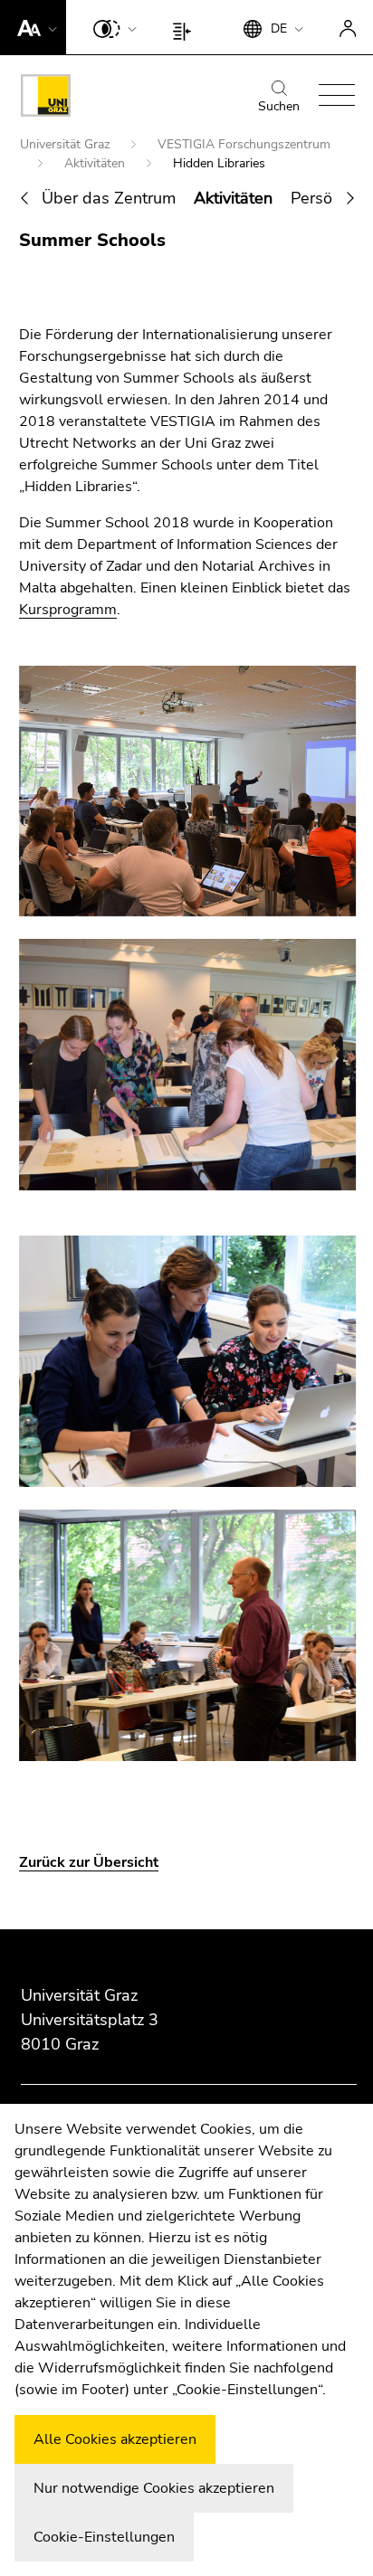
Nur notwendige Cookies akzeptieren (154, 2488)
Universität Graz (67, 144)
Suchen (279, 106)
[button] (33, 27)
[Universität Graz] (46, 99)
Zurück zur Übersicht (89, 1862)
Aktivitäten (96, 163)
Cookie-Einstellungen (104, 2537)
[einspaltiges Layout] (186, 27)
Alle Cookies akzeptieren (115, 2439)
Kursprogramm (68, 610)
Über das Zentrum (109, 198)
